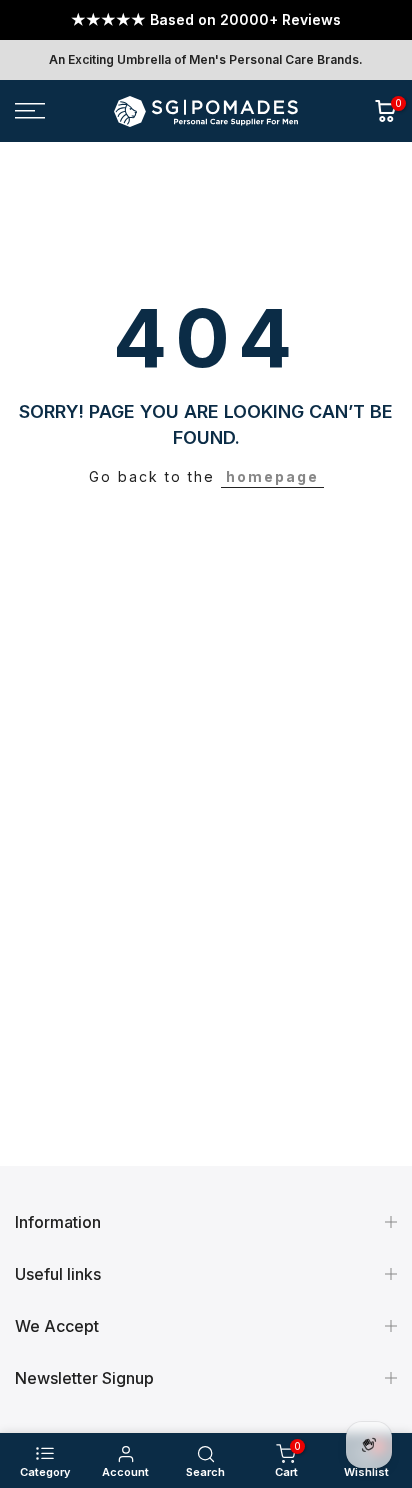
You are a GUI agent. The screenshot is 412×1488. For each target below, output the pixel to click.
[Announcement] (206, 20)
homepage (272, 476)
